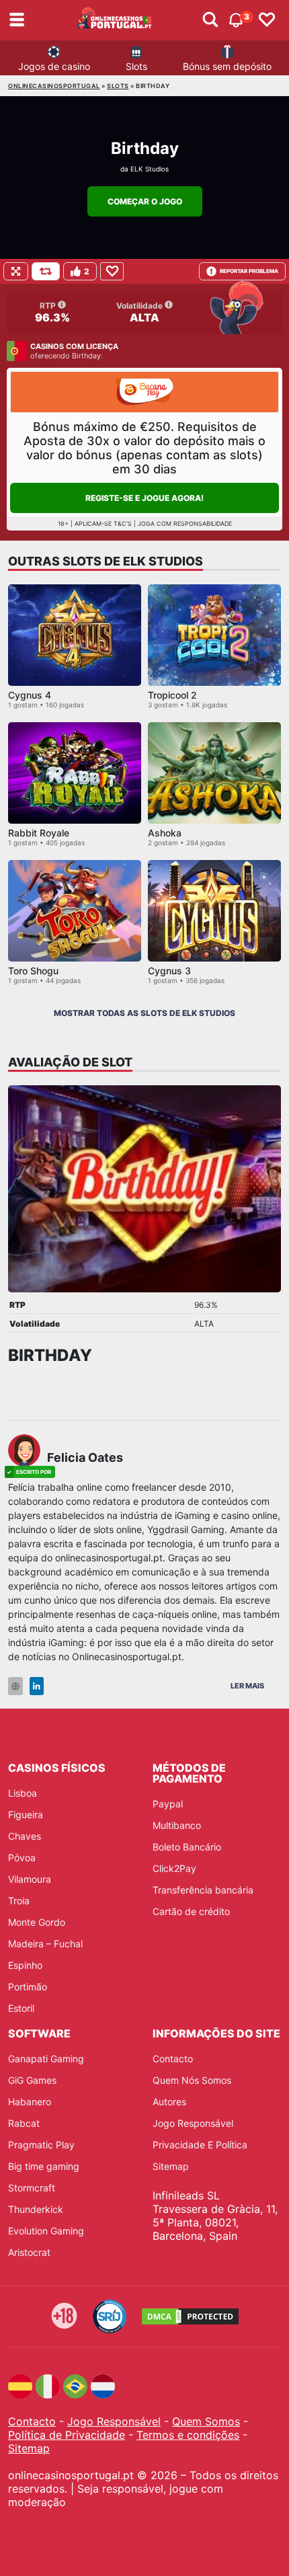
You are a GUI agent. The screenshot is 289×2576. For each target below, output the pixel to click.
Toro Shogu (33, 971)
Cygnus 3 (169, 971)
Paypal (168, 1804)
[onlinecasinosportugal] (115, 20)
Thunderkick (36, 2209)
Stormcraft (32, 2188)
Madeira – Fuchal (45, 1944)
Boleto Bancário (187, 1847)
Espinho (25, 1965)
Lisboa (23, 1793)
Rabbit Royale (39, 833)
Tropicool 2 (172, 695)
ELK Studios (150, 169)
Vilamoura (30, 1879)
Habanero (30, 2102)
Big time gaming (44, 2166)
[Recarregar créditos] (46, 271)
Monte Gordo (37, 1922)
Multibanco (177, 1825)
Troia (19, 1901)
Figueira (26, 1814)
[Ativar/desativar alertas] (210, 20)
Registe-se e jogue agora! (144, 498)
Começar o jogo (145, 201)
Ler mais (247, 1686)
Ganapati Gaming (46, 2059)
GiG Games (32, 2080)
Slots (136, 66)
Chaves (25, 1836)
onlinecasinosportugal (54, 86)
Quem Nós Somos (192, 2080)
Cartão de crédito (191, 1911)
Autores (169, 2102)
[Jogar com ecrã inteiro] (16, 271)
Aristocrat (29, 2252)
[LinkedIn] (37, 1686)
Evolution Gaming (46, 2231)
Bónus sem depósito (227, 66)
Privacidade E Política (200, 2145)
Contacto (173, 2059)
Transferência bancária (203, 1890)
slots (118, 86)
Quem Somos (206, 2421)
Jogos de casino (54, 66)
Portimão (28, 1987)
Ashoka (165, 833)
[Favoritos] (267, 20)
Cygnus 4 (30, 695)
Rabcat (24, 2123)
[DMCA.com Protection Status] (190, 2316)
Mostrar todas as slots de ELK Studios (144, 1013)
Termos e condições (188, 2435)
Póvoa (22, 1858)
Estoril (21, 2008)
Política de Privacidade (67, 2435)
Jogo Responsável (193, 2123)
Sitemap (171, 2166)
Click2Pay (174, 1868)
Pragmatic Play (41, 2145)
